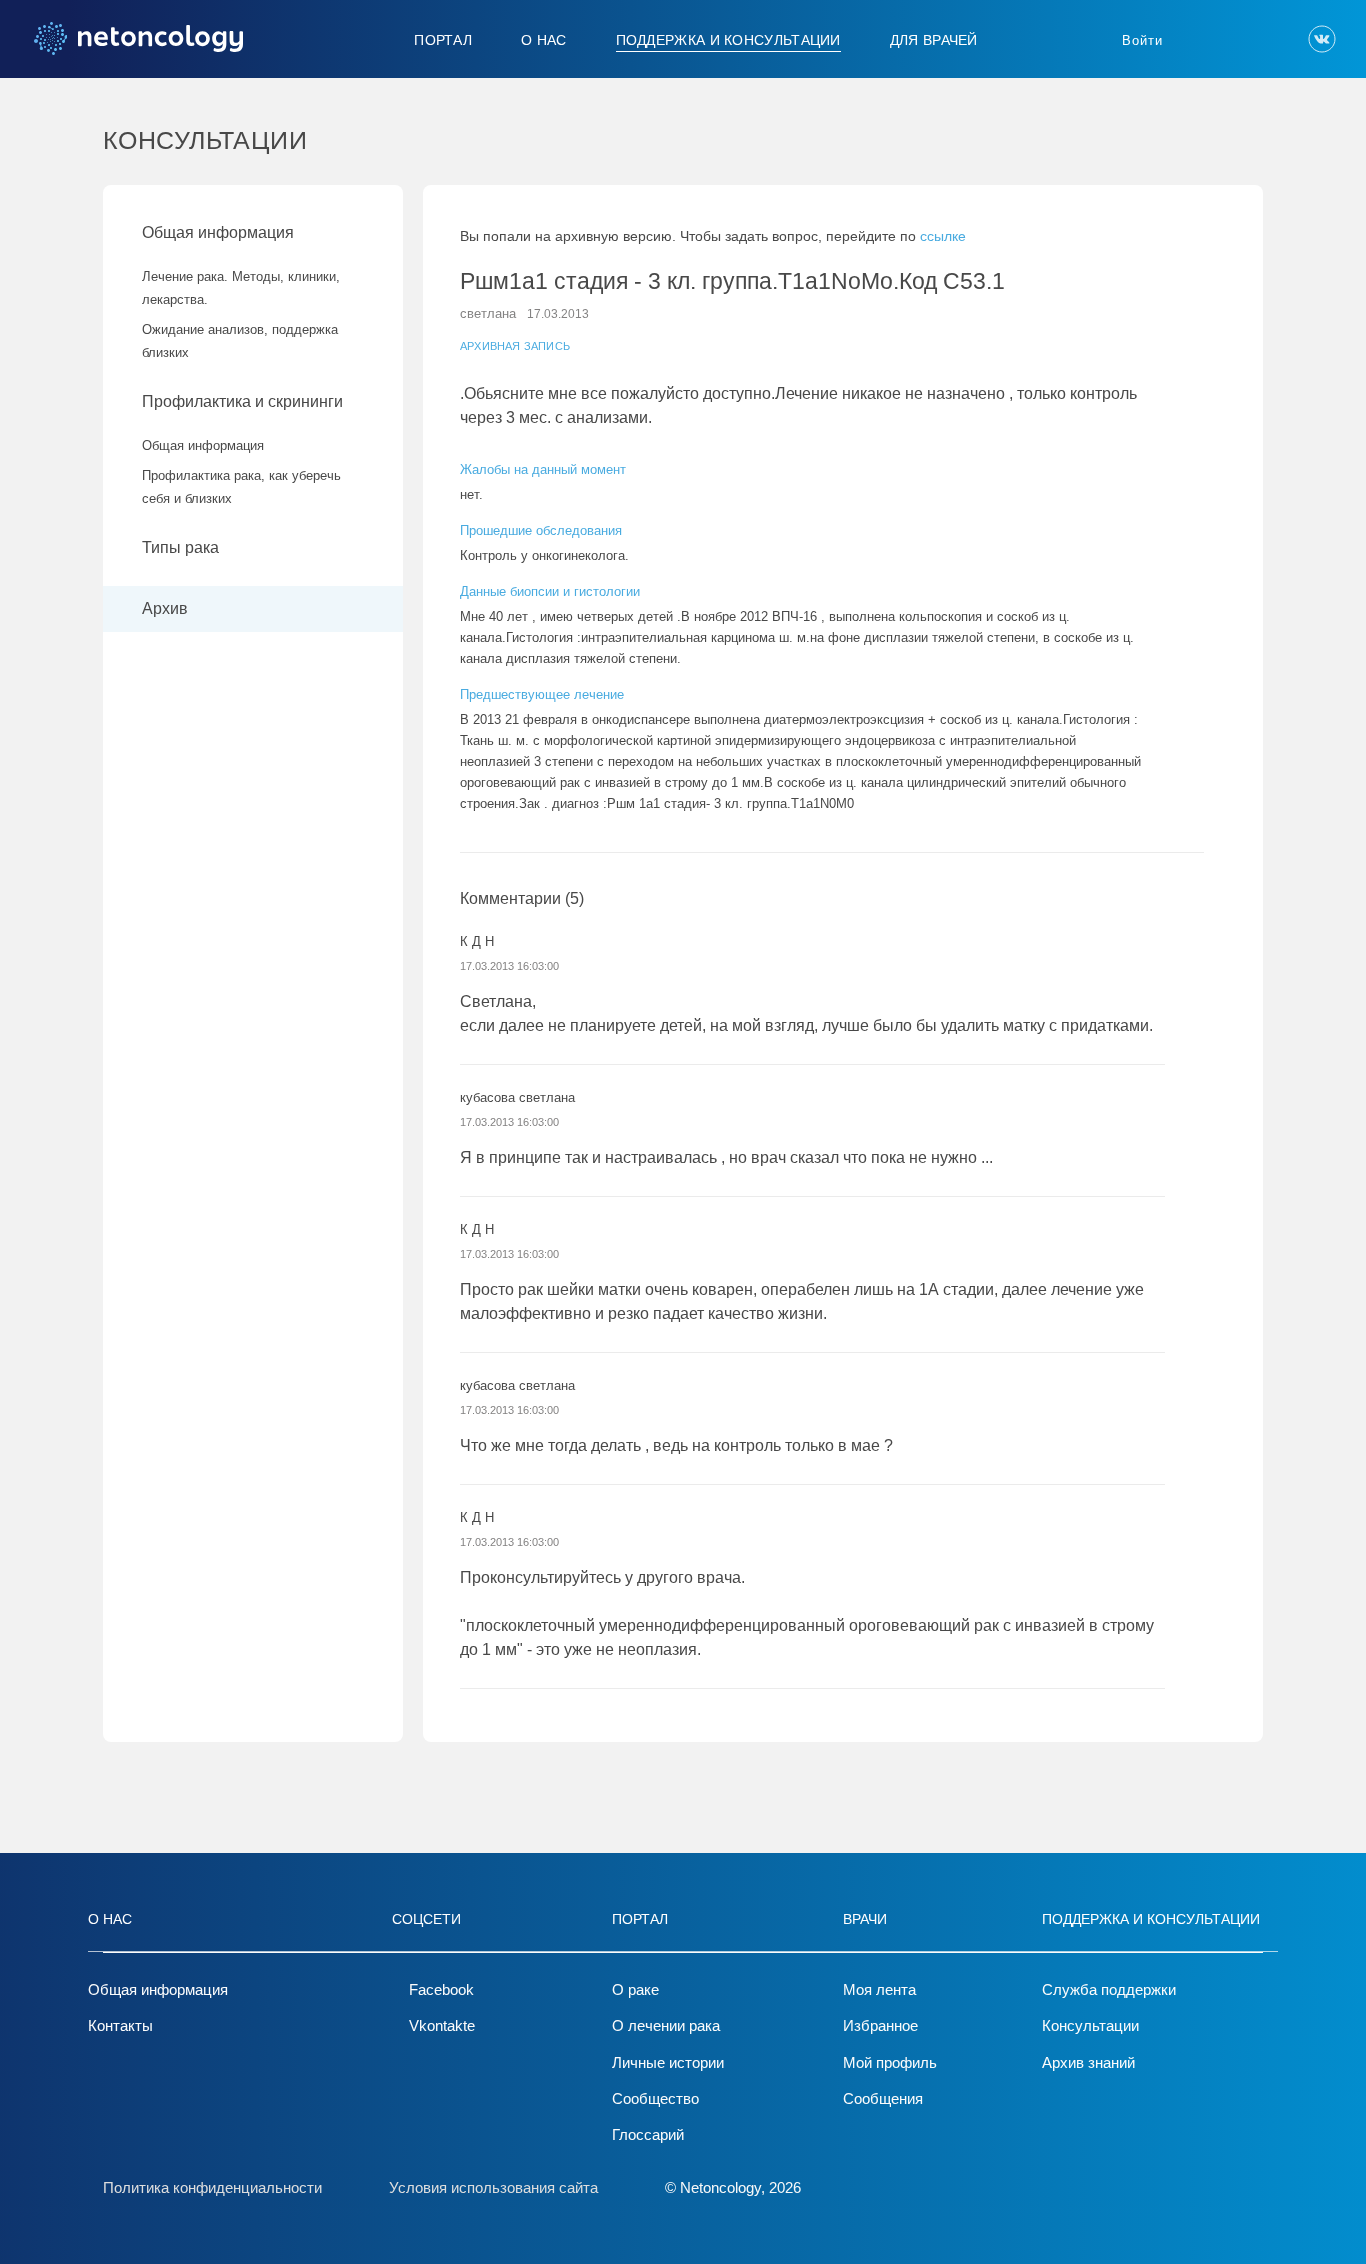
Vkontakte (442, 2025)
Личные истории (668, 2062)
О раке (635, 1989)
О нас (544, 40)
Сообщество (655, 2098)
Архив (165, 608)
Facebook (441, 1989)
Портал (443, 40)
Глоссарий (648, 2134)
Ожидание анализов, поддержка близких (240, 341)
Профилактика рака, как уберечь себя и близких (241, 487)
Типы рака (182, 547)
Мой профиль (890, 2062)
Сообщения (883, 2098)
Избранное (880, 2025)
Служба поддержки (1109, 1989)
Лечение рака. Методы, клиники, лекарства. (241, 288)
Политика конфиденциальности (212, 2187)
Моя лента (879, 1989)
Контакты (120, 2025)
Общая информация (218, 232)
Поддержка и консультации (728, 40)
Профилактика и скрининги (242, 401)
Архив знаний (1088, 2062)
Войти (1142, 40)
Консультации (1090, 2025)
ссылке (943, 236)
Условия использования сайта (493, 2187)
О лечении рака (666, 2025)
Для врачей (934, 40)
